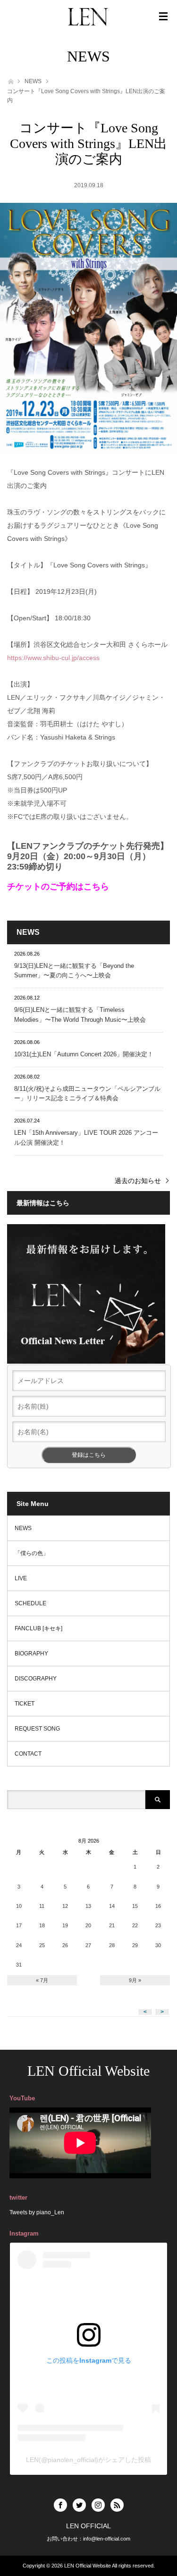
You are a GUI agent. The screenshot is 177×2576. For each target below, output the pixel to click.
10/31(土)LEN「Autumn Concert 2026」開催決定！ (84, 1054)
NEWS (33, 81)
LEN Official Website (88, 2071)
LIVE (21, 1578)
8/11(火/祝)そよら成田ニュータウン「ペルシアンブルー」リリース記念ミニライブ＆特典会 (87, 1094)
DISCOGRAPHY (36, 1679)
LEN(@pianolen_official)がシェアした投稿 (88, 2460)
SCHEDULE (30, 1603)
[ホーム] (10, 81)
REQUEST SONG (37, 1729)
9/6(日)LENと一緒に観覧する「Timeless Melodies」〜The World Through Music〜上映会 (80, 1015)
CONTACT (28, 1754)
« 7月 (42, 1980)
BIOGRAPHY (31, 1654)
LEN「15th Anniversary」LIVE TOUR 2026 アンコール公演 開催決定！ (86, 1138)
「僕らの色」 (32, 1553)
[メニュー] (163, 17)
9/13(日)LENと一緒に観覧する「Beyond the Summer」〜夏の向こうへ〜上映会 (74, 971)
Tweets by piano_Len (37, 2212)
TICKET (25, 1704)
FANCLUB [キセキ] (38, 1628)
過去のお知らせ (138, 1181)
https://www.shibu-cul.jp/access (53, 658)
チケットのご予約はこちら (58, 887)
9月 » (135, 1980)
